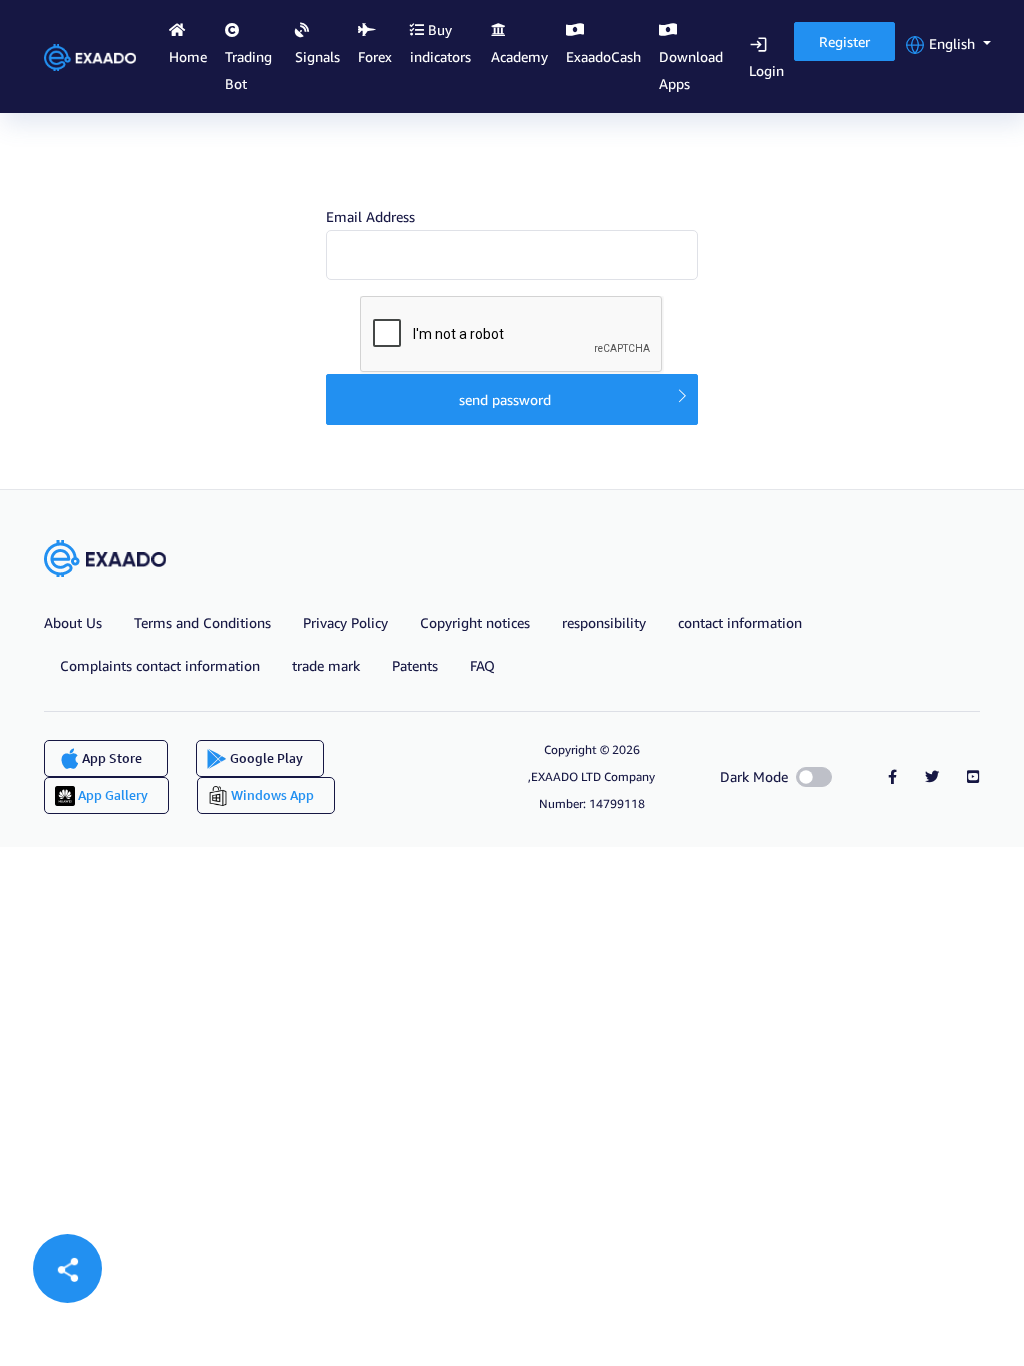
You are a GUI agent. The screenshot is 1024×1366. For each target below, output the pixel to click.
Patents (415, 665)
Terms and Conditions (202, 622)
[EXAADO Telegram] (892, 776)
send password (505, 399)
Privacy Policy (345, 622)
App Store (110, 758)
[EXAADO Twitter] (932, 776)
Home (188, 56)
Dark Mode (754, 776)
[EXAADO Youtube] (973, 776)
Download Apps (691, 70)
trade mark (326, 665)
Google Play (265, 758)
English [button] (952, 43)
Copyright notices (475, 622)
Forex (375, 56)
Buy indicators (440, 43)
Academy (519, 56)
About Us (73, 622)
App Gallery (111, 795)
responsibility (604, 622)
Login (766, 70)
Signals (317, 56)
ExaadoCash (603, 56)
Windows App (271, 795)
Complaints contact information (160, 665)
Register (844, 41)
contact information (740, 622)
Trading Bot (248, 70)
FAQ (482, 665)
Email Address (370, 216)
